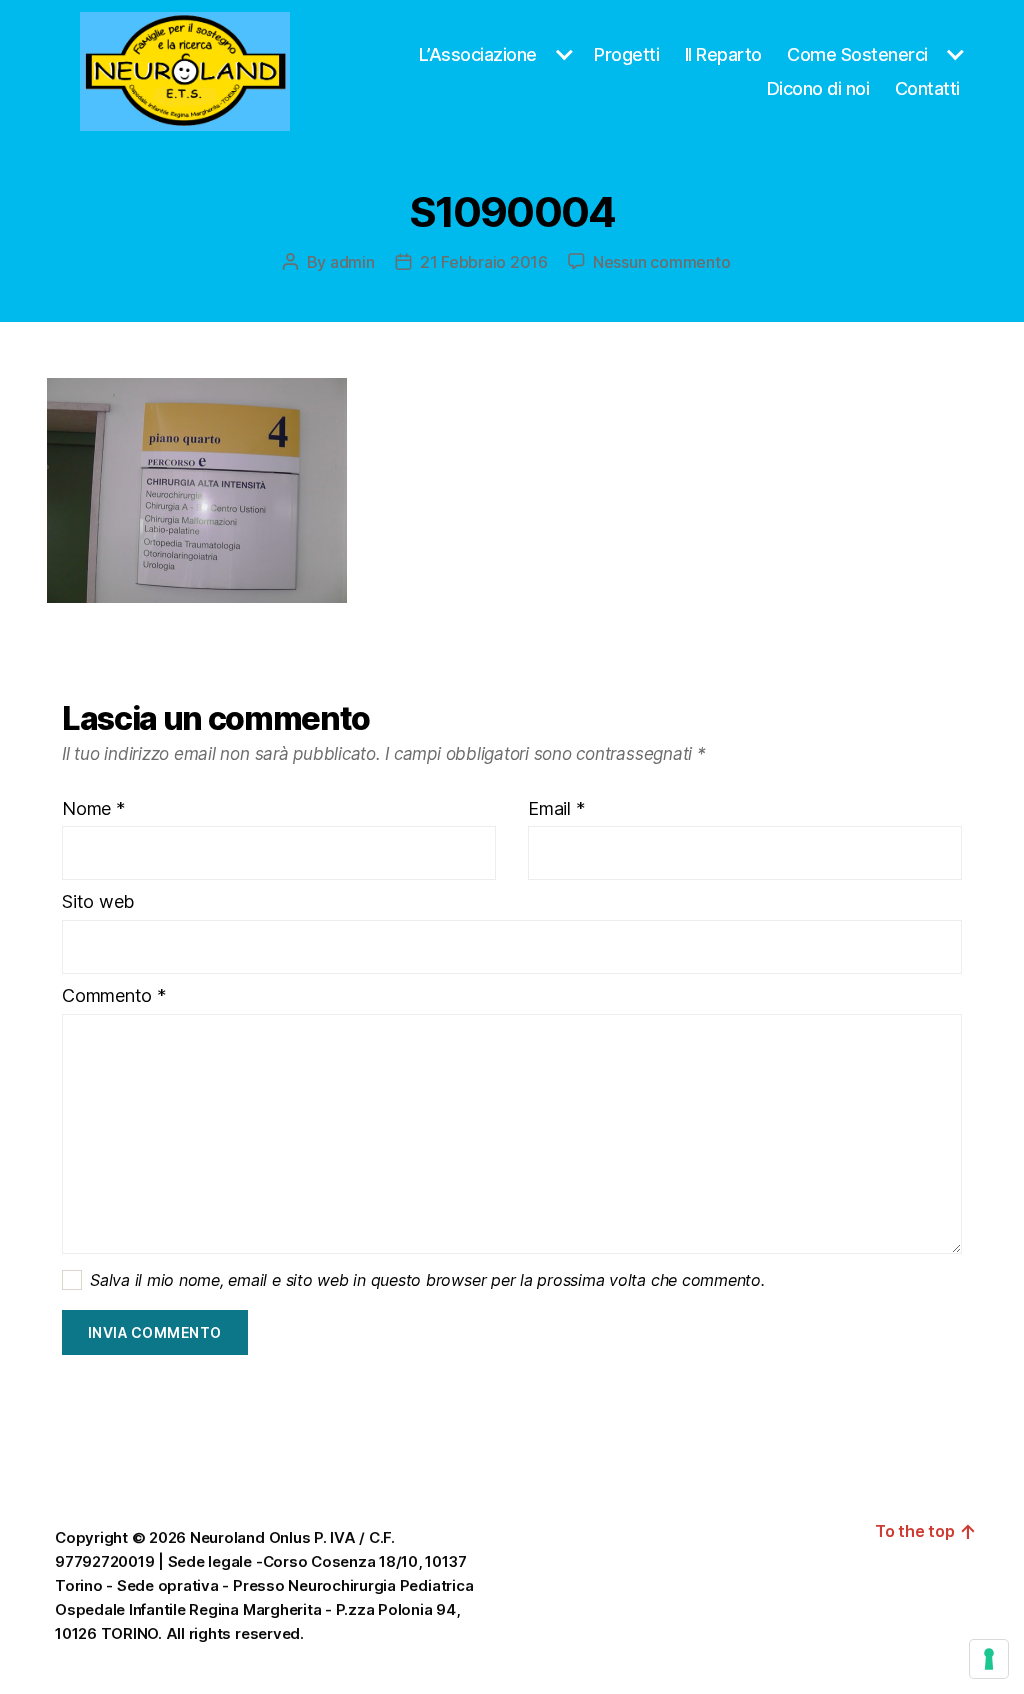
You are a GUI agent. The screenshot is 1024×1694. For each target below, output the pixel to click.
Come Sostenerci (857, 54)
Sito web (98, 902)
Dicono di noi (818, 88)
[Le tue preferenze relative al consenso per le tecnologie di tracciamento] (989, 1659)
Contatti (927, 88)
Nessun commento (661, 262)
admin (352, 262)
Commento (114, 996)
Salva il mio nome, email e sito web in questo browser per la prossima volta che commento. (427, 1280)
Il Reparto (723, 54)
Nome (93, 809)
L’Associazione (478, 54)
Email (556, 809)
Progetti (626, 54)
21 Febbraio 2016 (484, 262)
